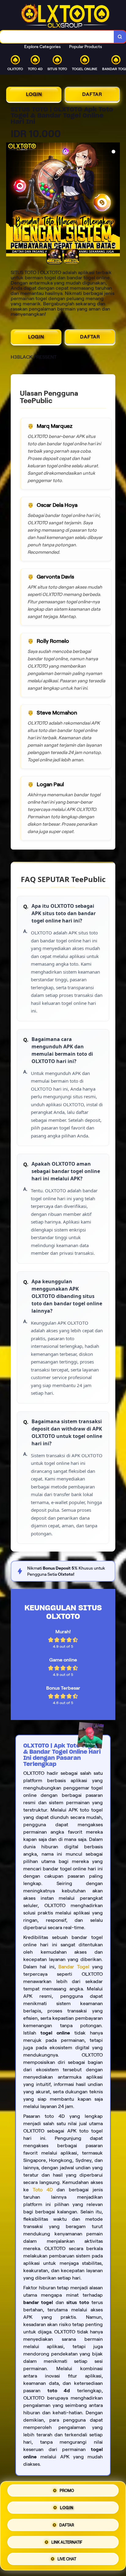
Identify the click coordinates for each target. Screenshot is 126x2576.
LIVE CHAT (67, 2557)
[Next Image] (115, 200)
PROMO (67, 2493)
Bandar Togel (74, 1967)
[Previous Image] (11, 200)
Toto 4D (43, 2190)
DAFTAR (92, 94)
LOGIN (34, 94)
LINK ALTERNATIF (67, 2541)
